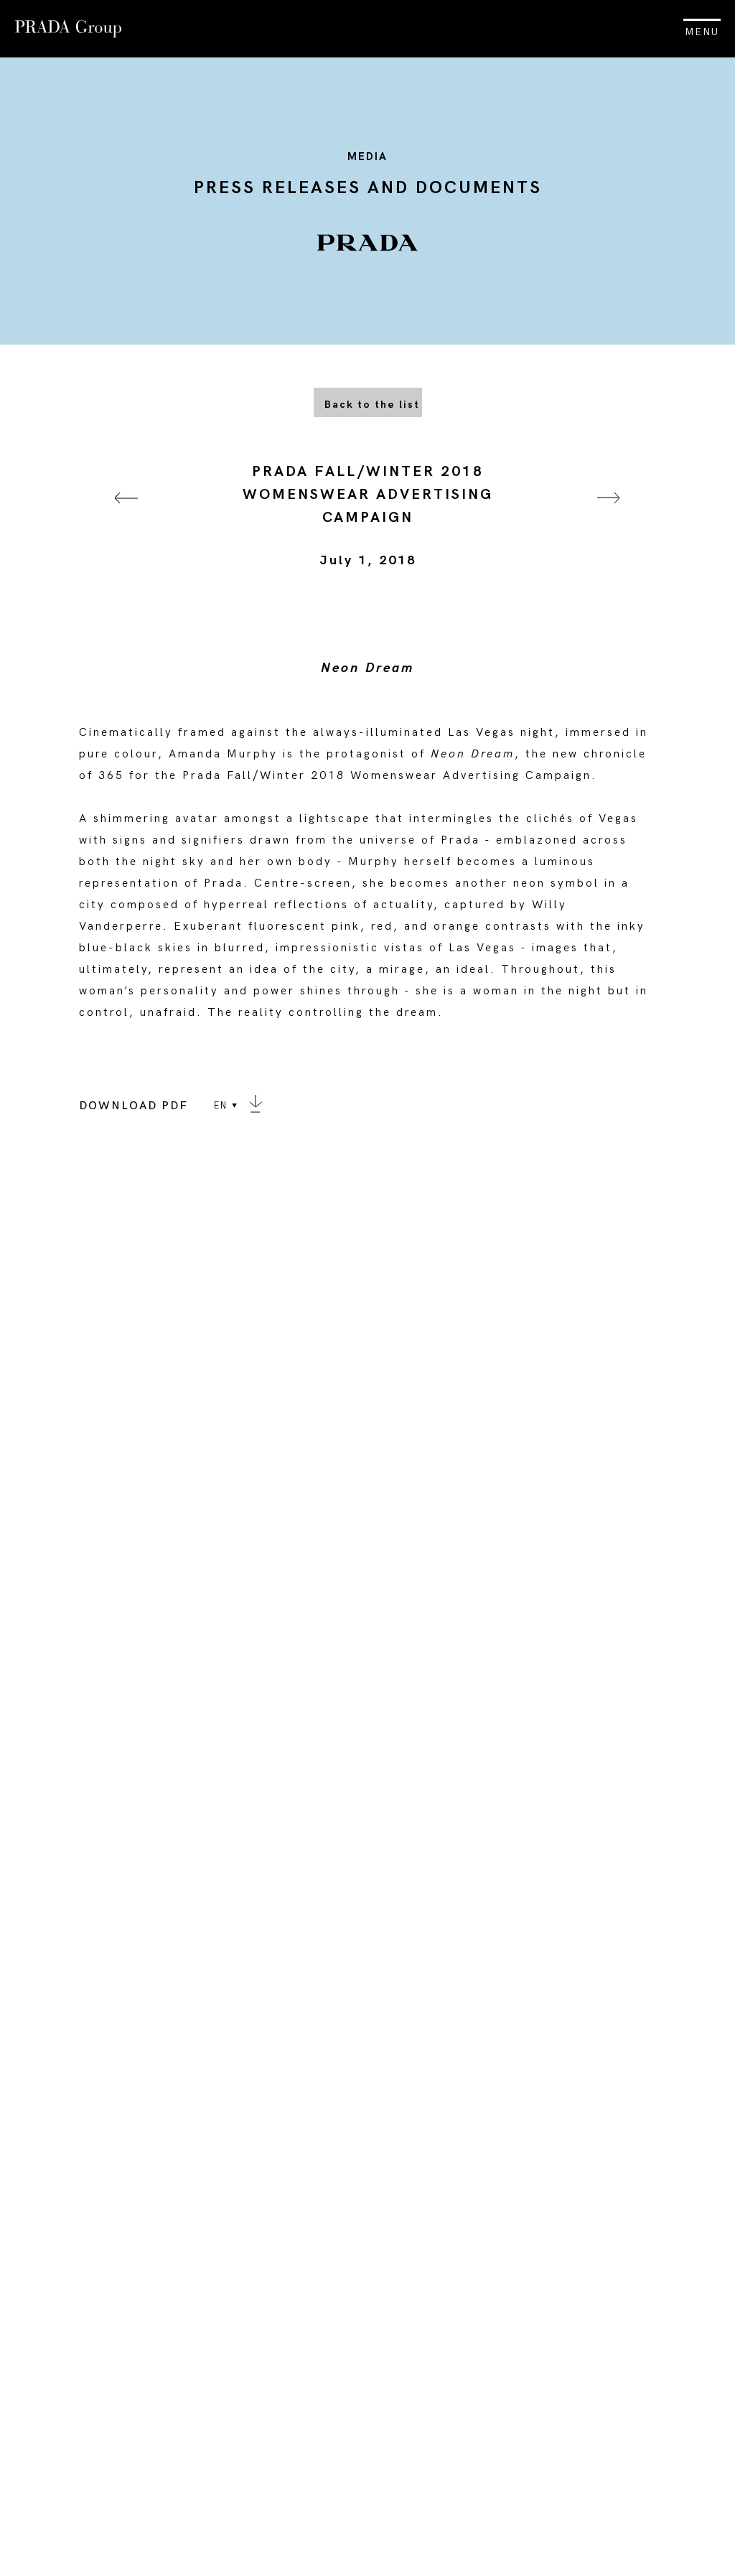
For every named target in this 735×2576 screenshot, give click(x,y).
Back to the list (372, 405)
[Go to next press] (609, 516)
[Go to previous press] (126, 516)
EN (221, 1106)
